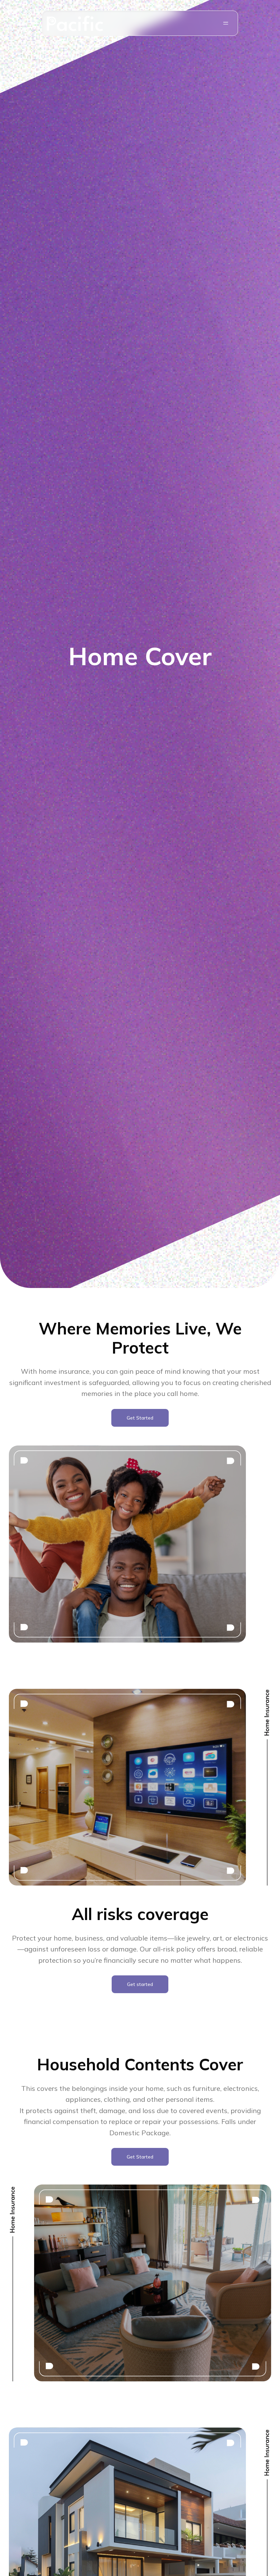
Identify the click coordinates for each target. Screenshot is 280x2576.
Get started (140, 1984)
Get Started (140, 1418)
